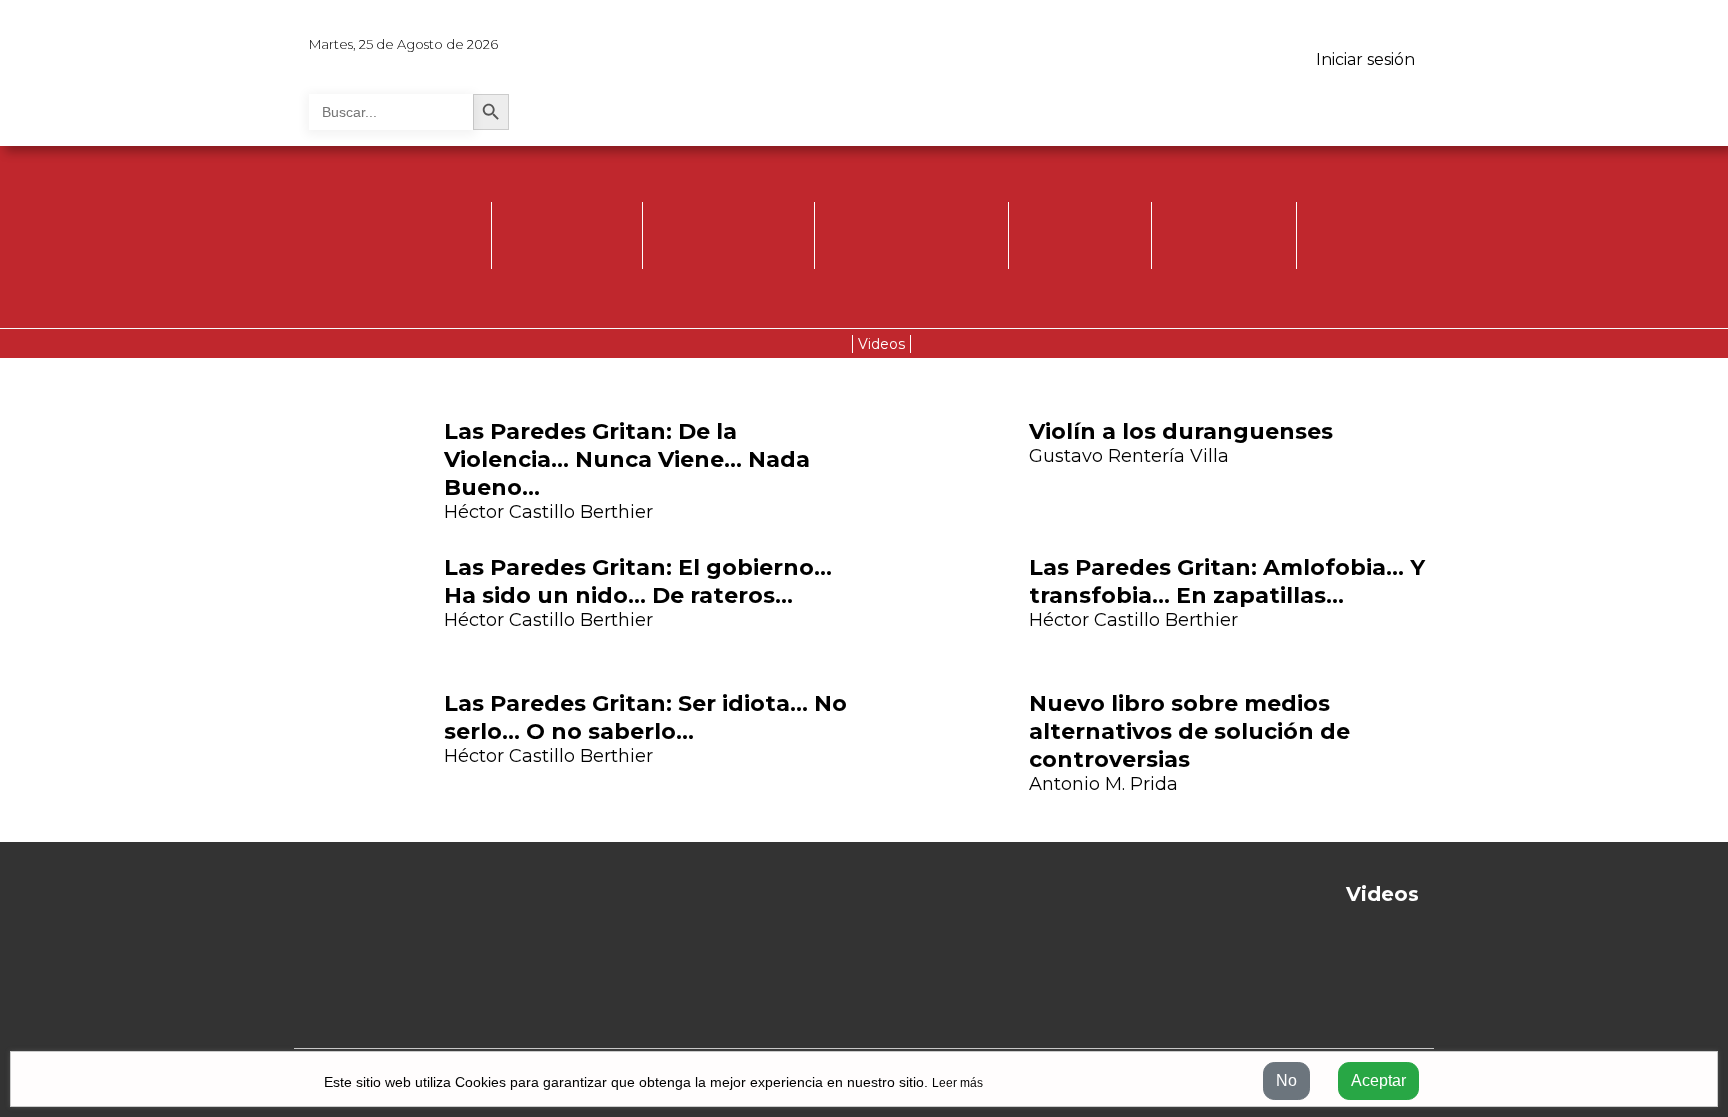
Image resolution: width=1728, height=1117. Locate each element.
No (1286, 1080)
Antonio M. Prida (1103, 784)
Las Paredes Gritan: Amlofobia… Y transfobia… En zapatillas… (1227, 581)
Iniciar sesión (1365, 59)
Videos (881, 344)
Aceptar (1378, 1080)
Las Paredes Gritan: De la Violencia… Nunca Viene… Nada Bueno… (627, 459)
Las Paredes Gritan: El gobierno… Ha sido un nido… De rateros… (638, 581)
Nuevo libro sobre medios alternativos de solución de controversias (1189, 731)
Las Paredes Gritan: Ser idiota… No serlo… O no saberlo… (645, 717)
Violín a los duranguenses (1181, 431)
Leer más (957, 1083)
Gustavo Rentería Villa (1129, 456)
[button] (229, 606)
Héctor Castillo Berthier (548, 512)
